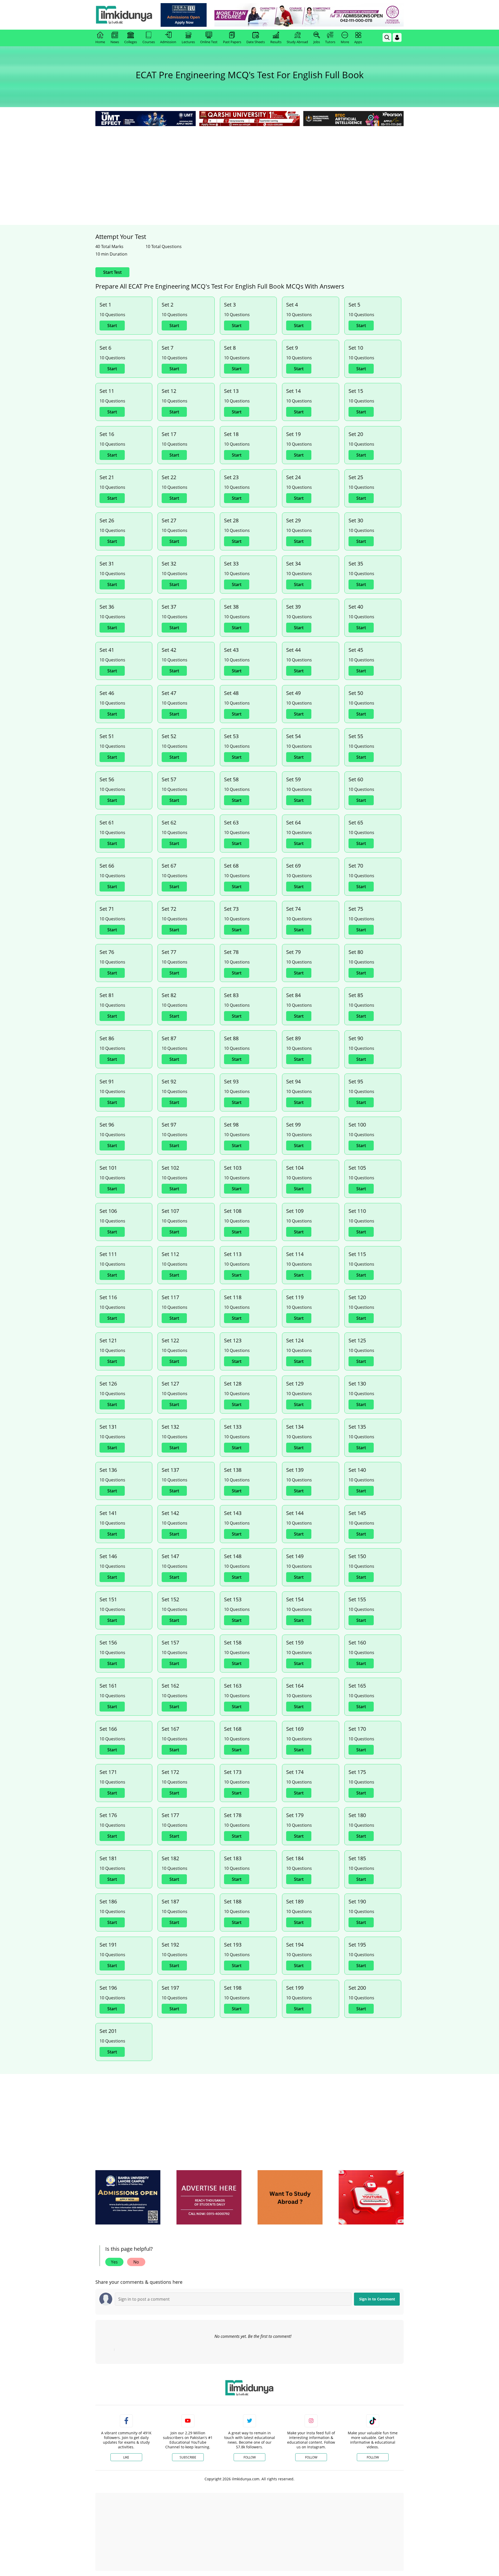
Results (276, 42)
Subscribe (188, 2457)
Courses (149, 42)
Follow (250, 2457)
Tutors (330, 42)
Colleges (131, 42)
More (345, 42)
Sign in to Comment (377, 2299)
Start (112, 326)
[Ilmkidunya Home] (124, 15)
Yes (114, 2262)
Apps (358, 42)
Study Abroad (297, 42)
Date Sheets (256, 42)
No (136, 2262)
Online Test (209, 42)
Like (126, 2457)
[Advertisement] (249, 166)
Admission (168, 42)
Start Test (112, 272)
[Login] (397, 37)
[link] (184, 15)
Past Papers (232, 42)
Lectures (188, 42)
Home (100, 42)
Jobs (317, 42)
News (115, 42)
